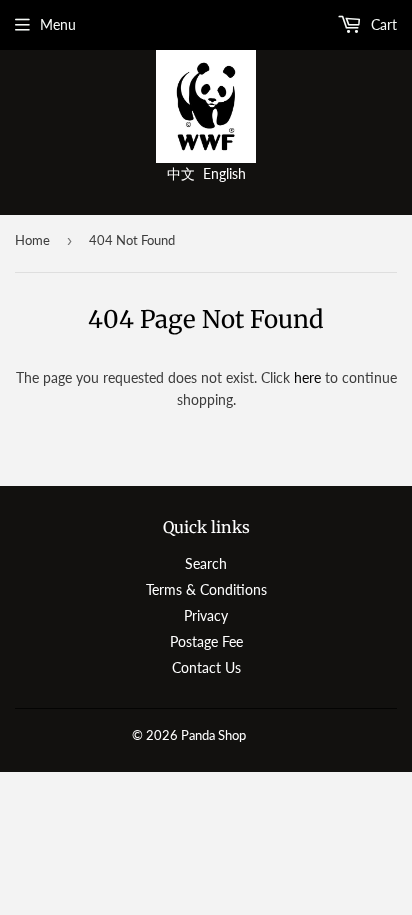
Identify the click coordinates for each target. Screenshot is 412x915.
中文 (181, 173)
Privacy (206, 615)
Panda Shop (213, 735)
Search (206, 563)
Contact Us (206, 667)
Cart (382, 24)
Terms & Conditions (206, 589)
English (224, 173)
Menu (58, 24)
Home (32, 240)
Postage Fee (206, 641)
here (307, 377)
